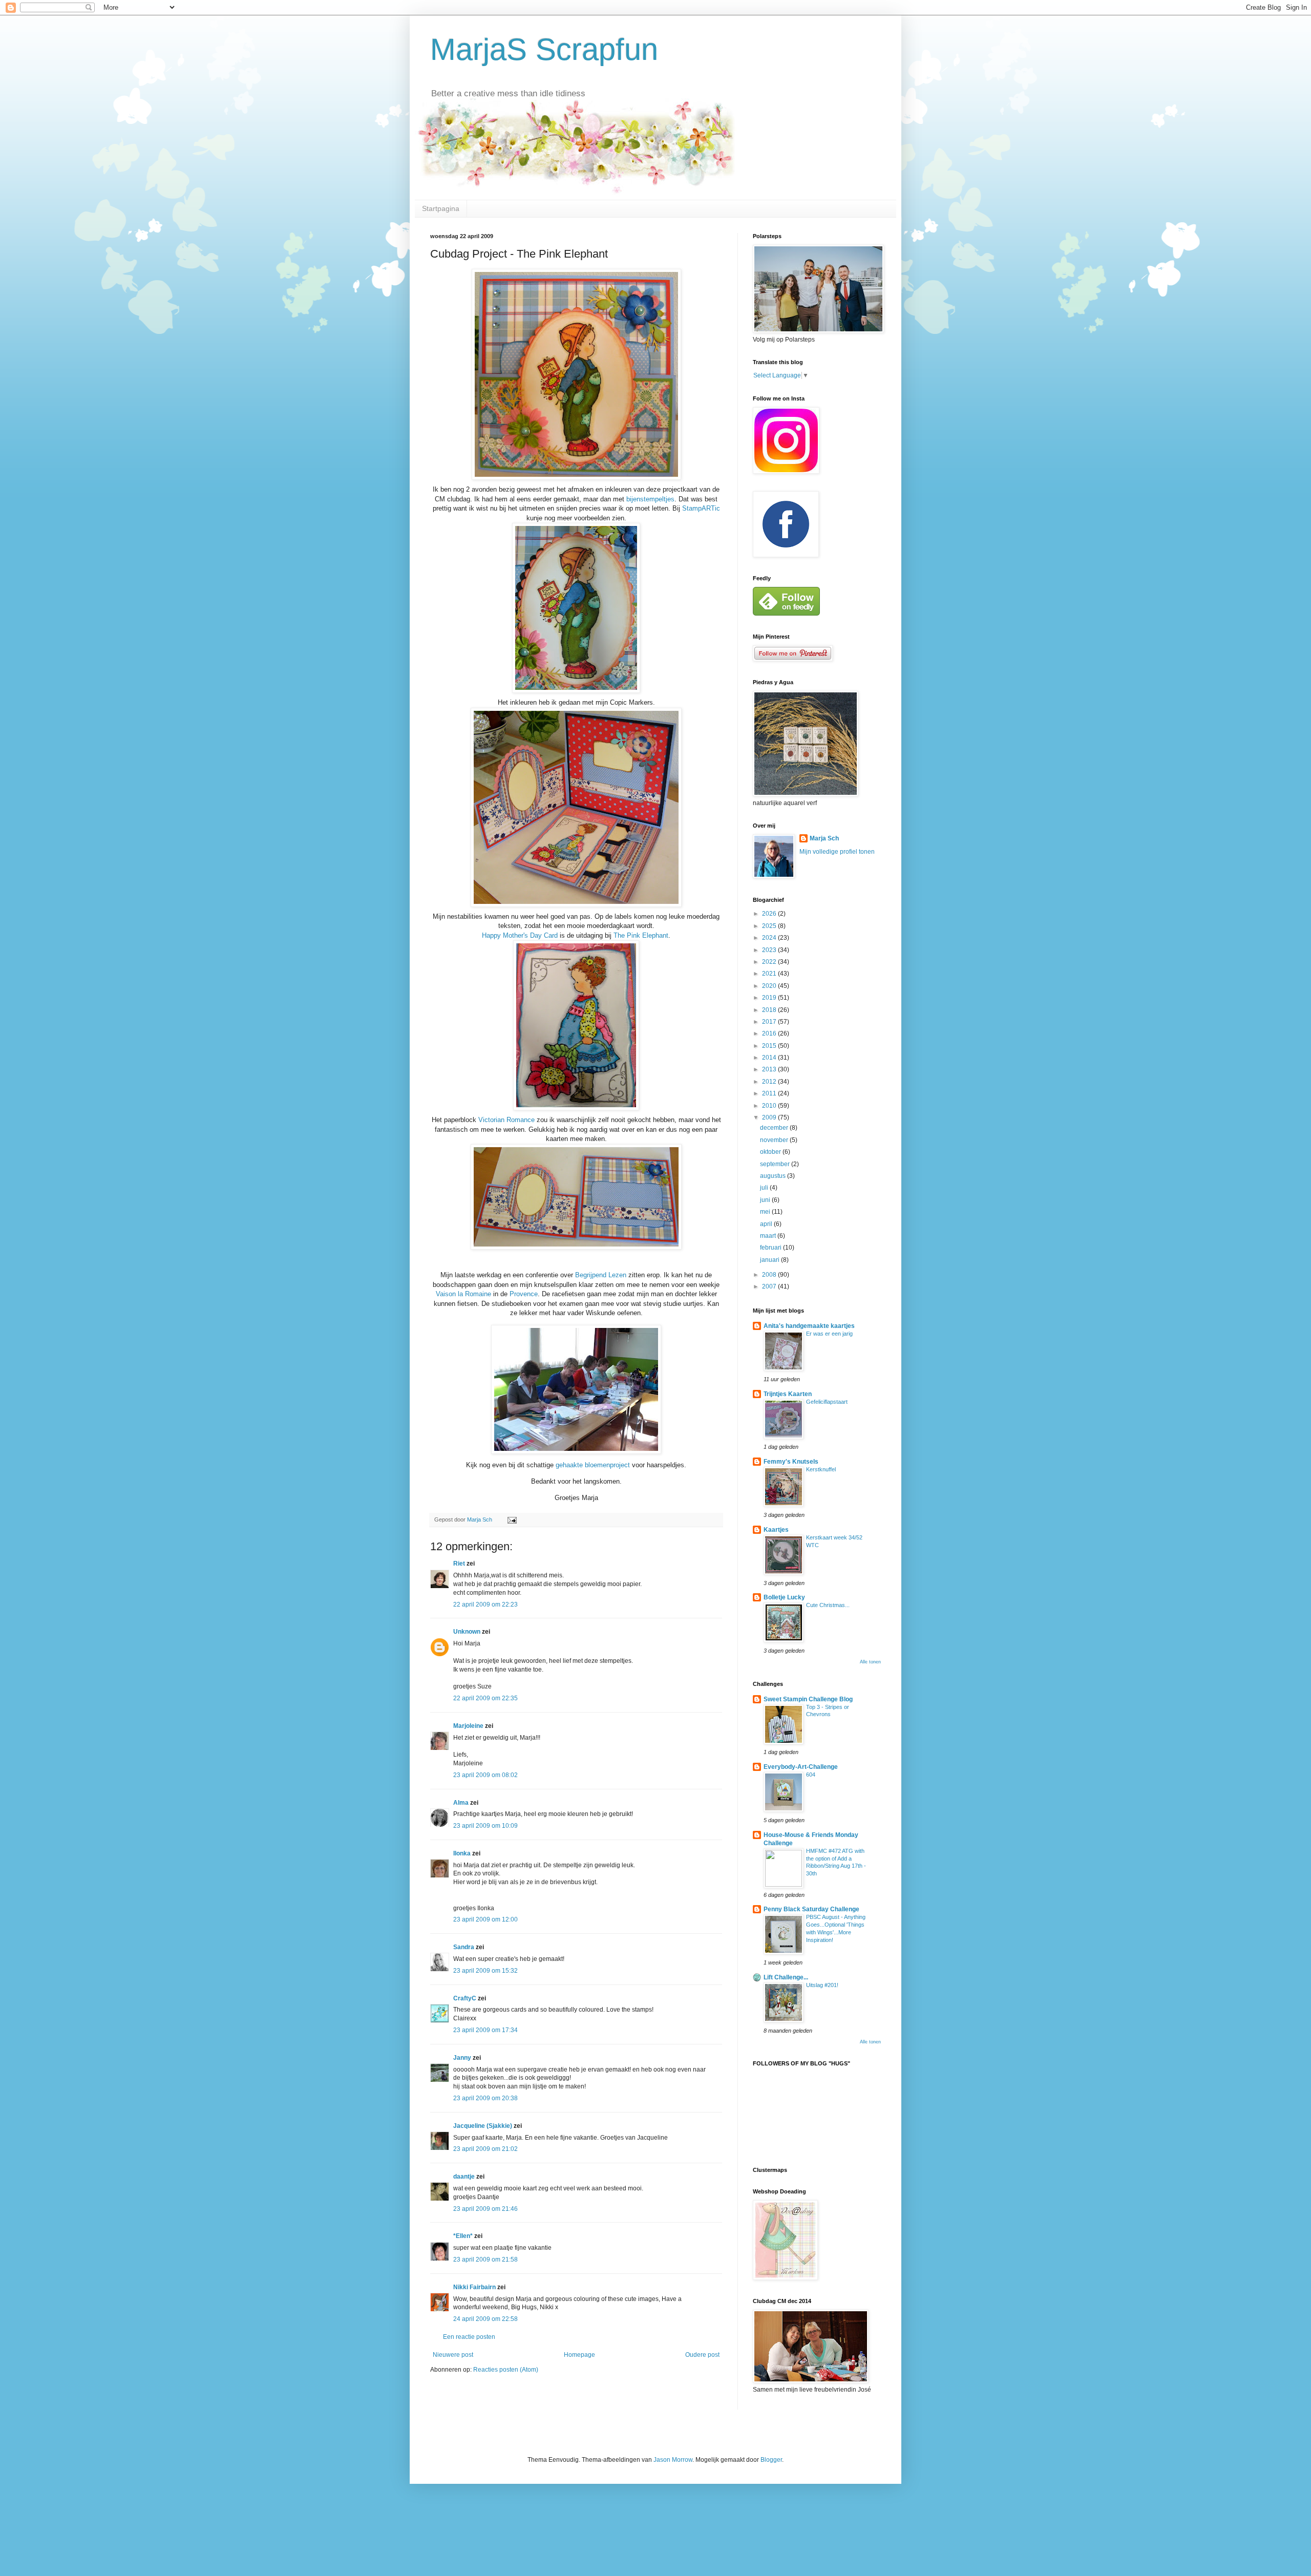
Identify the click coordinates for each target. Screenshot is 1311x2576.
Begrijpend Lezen (602, 1275)
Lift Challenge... (786, 1977)
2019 (770, 998)
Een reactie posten (469, 2337)
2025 (770, 926)
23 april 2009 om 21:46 (485, 2209)
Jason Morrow (673, 2460)
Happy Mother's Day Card (521, 935)
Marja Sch (824, 838)
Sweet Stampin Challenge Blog (808, 1699)
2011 (770, 1093)
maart (769, 1236)
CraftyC (465, 1998)
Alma (461, 1803)
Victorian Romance (508, 1120)
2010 (770, 1106)
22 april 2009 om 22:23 (485, 1604)
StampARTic (701, 508)
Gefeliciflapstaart (827, 1402)
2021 (770, 974)
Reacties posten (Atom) (506, 2370)
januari (770, 1260)
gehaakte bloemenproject (594, 1465)
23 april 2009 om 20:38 (485, 2098)
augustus (774, 1176)
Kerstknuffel (821, 1469)
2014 (770, 1058)
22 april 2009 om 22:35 (485, 1698)
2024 (770, 938)
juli (765, 1188)
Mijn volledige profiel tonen (837, 852)
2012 (770, 1082)
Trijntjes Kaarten (788, 1394)
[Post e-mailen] (512, 1519)
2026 (770, 914)
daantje (464, 2177)
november (775, 1140)
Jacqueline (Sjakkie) (483, 2126)
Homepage (579, 2355)
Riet (459, 1564)
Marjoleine (468, 1726)
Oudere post (702, 2355)
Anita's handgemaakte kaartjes (809, 1326)
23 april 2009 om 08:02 (485, 1775)
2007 (770, 1286)
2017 (770, 1022)
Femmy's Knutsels (791, 1462)
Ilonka (462, 1853)
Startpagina (441, 208)
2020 (770, 986)
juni (766, 1200)
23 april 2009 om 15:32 (485, 1971)
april (767, 1224)
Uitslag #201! (822, 1985)
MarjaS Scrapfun (544, 49)
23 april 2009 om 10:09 (485, 1826)
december (775, 1128)
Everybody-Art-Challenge (801, 1767)
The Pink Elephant (641, 935)
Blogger (771, 2460)
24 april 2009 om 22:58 (485, 2319)
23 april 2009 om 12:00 (485, 1919)
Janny (462, 2058)
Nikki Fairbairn (474, 2287)
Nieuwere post (453, 2355)
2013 (770, 1069)
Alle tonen (870, 1662)
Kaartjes (776, 1530)
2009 (770, 1117)
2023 (770, 950)
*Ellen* (463, 2236)
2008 (770, 1275)
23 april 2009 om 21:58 (485, 2260)
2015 (770, 1046)
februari (771, 1248)
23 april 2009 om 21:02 (485, 2149)
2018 (770, 1010)
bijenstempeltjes (650, 499)
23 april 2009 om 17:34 (485, 2030)
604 (811, 1775)
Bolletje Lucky (784, 1597)
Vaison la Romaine (464, 1294)
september (776, 1164)
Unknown (467, 1632)
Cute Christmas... (828, 1605)
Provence (524, 1294)
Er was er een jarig (829, 1334)
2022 (770, 962)
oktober (771, 1152)
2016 (770, 1033)
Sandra (464, 1947)
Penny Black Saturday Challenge (811, 1909)
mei (766, 1212)
